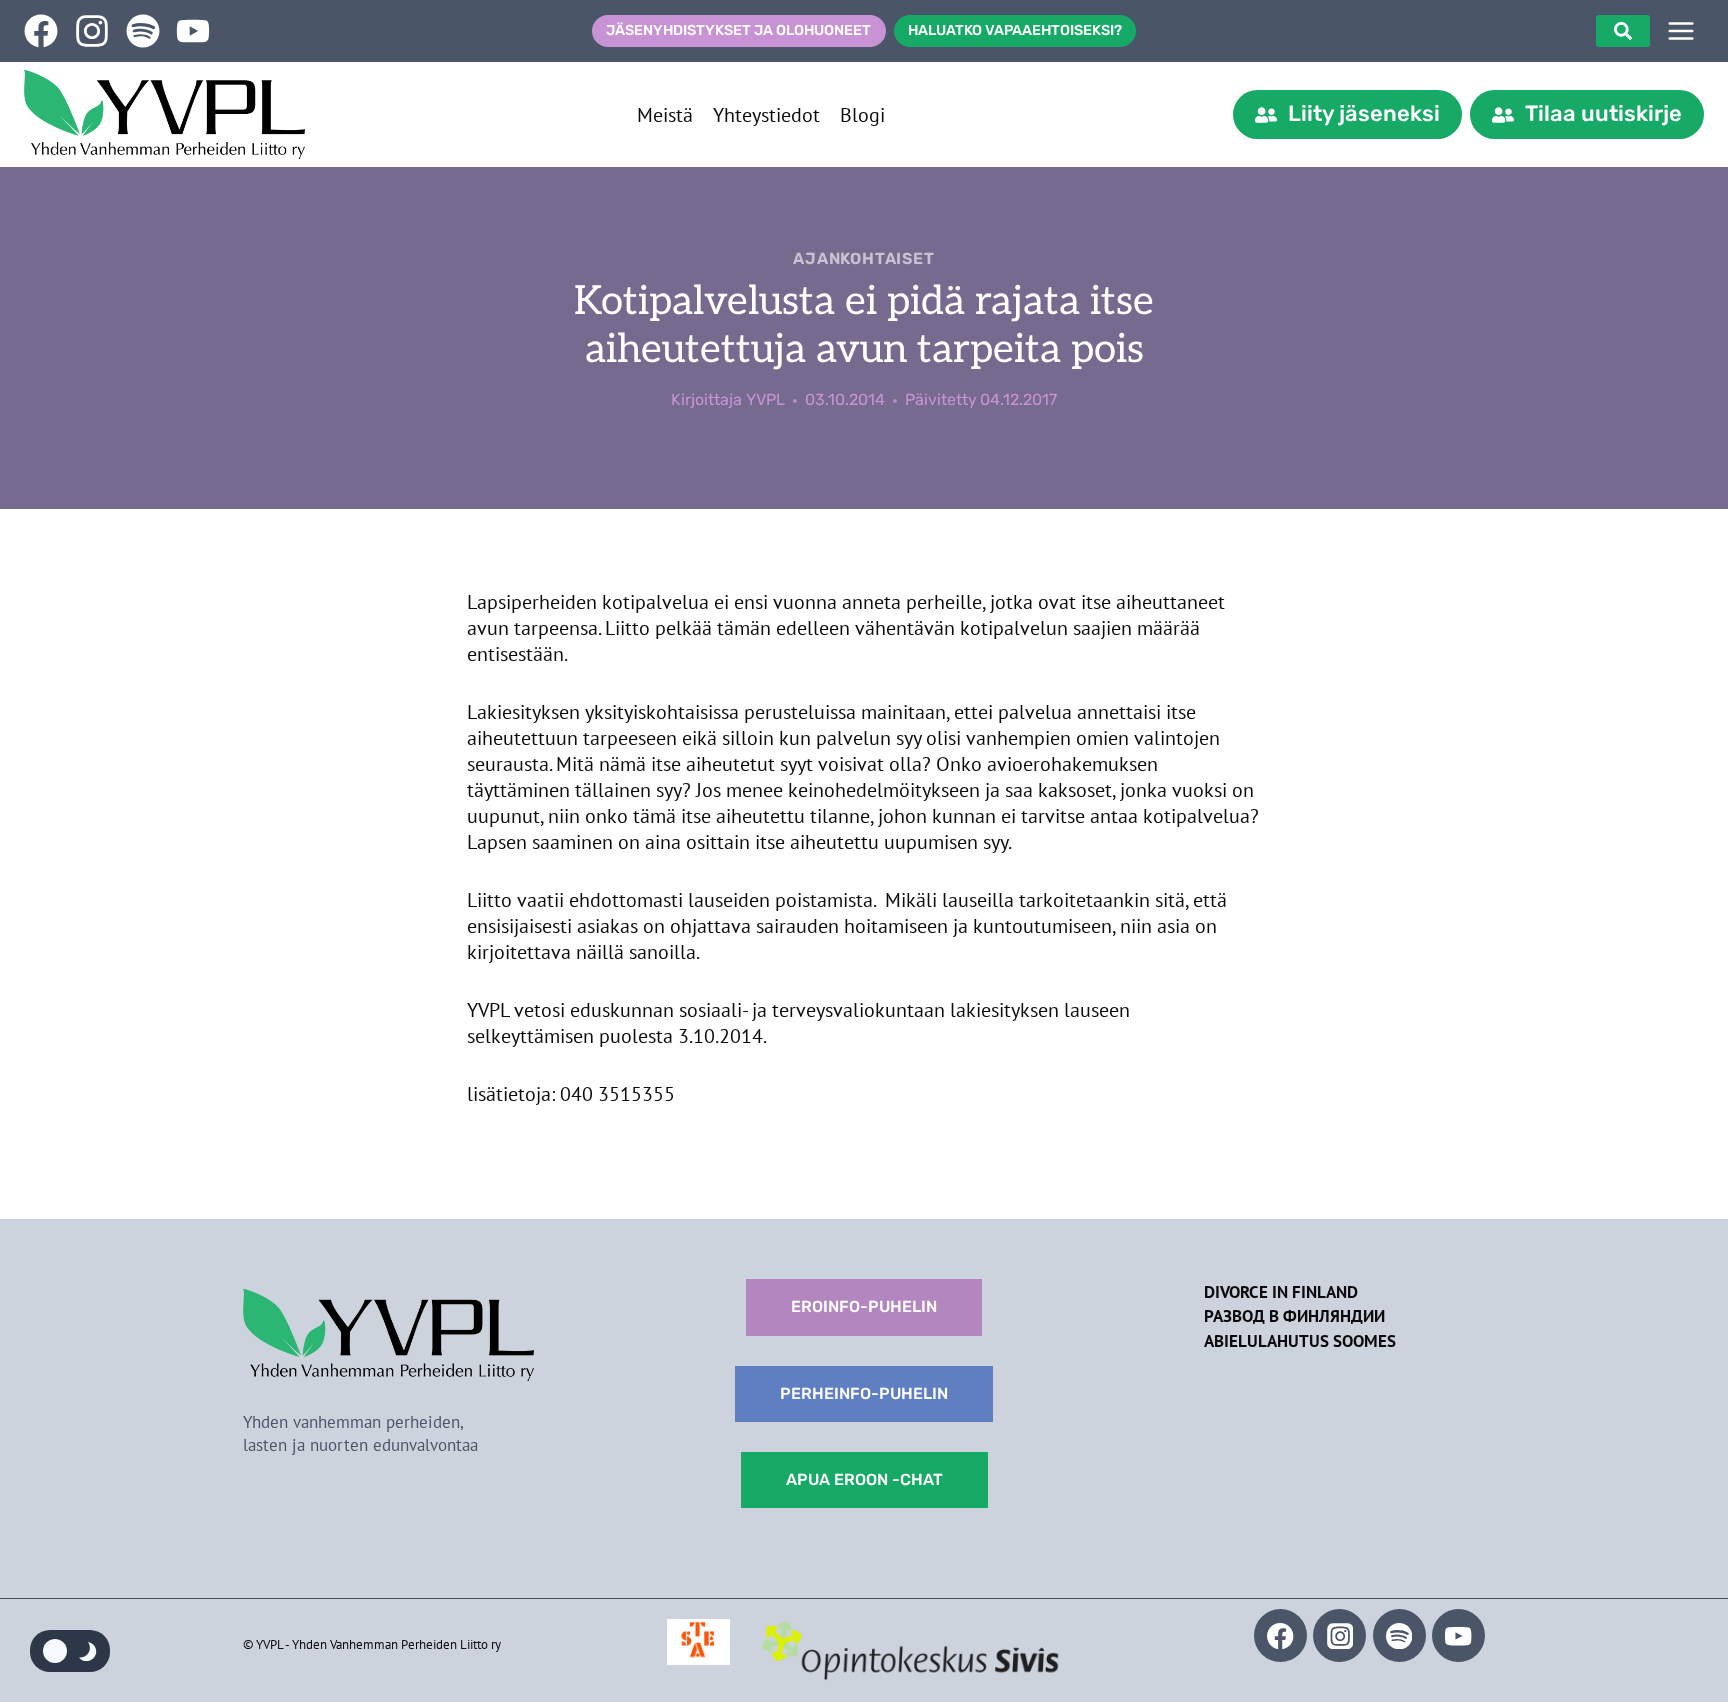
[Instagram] (1339, 1635)
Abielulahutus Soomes (1300, 1341)
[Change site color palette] (70, 1651)
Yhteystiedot (766, 115)
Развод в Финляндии (1294, 1316)
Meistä (665, 115)
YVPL (765, 399)
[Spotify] (1399, 1635)
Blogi (862, 115)
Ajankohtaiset (863, 258)
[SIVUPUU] (1681, 31)
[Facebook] (1280, 1635)
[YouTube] (1458, 1635)
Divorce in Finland (1281, 1292)
